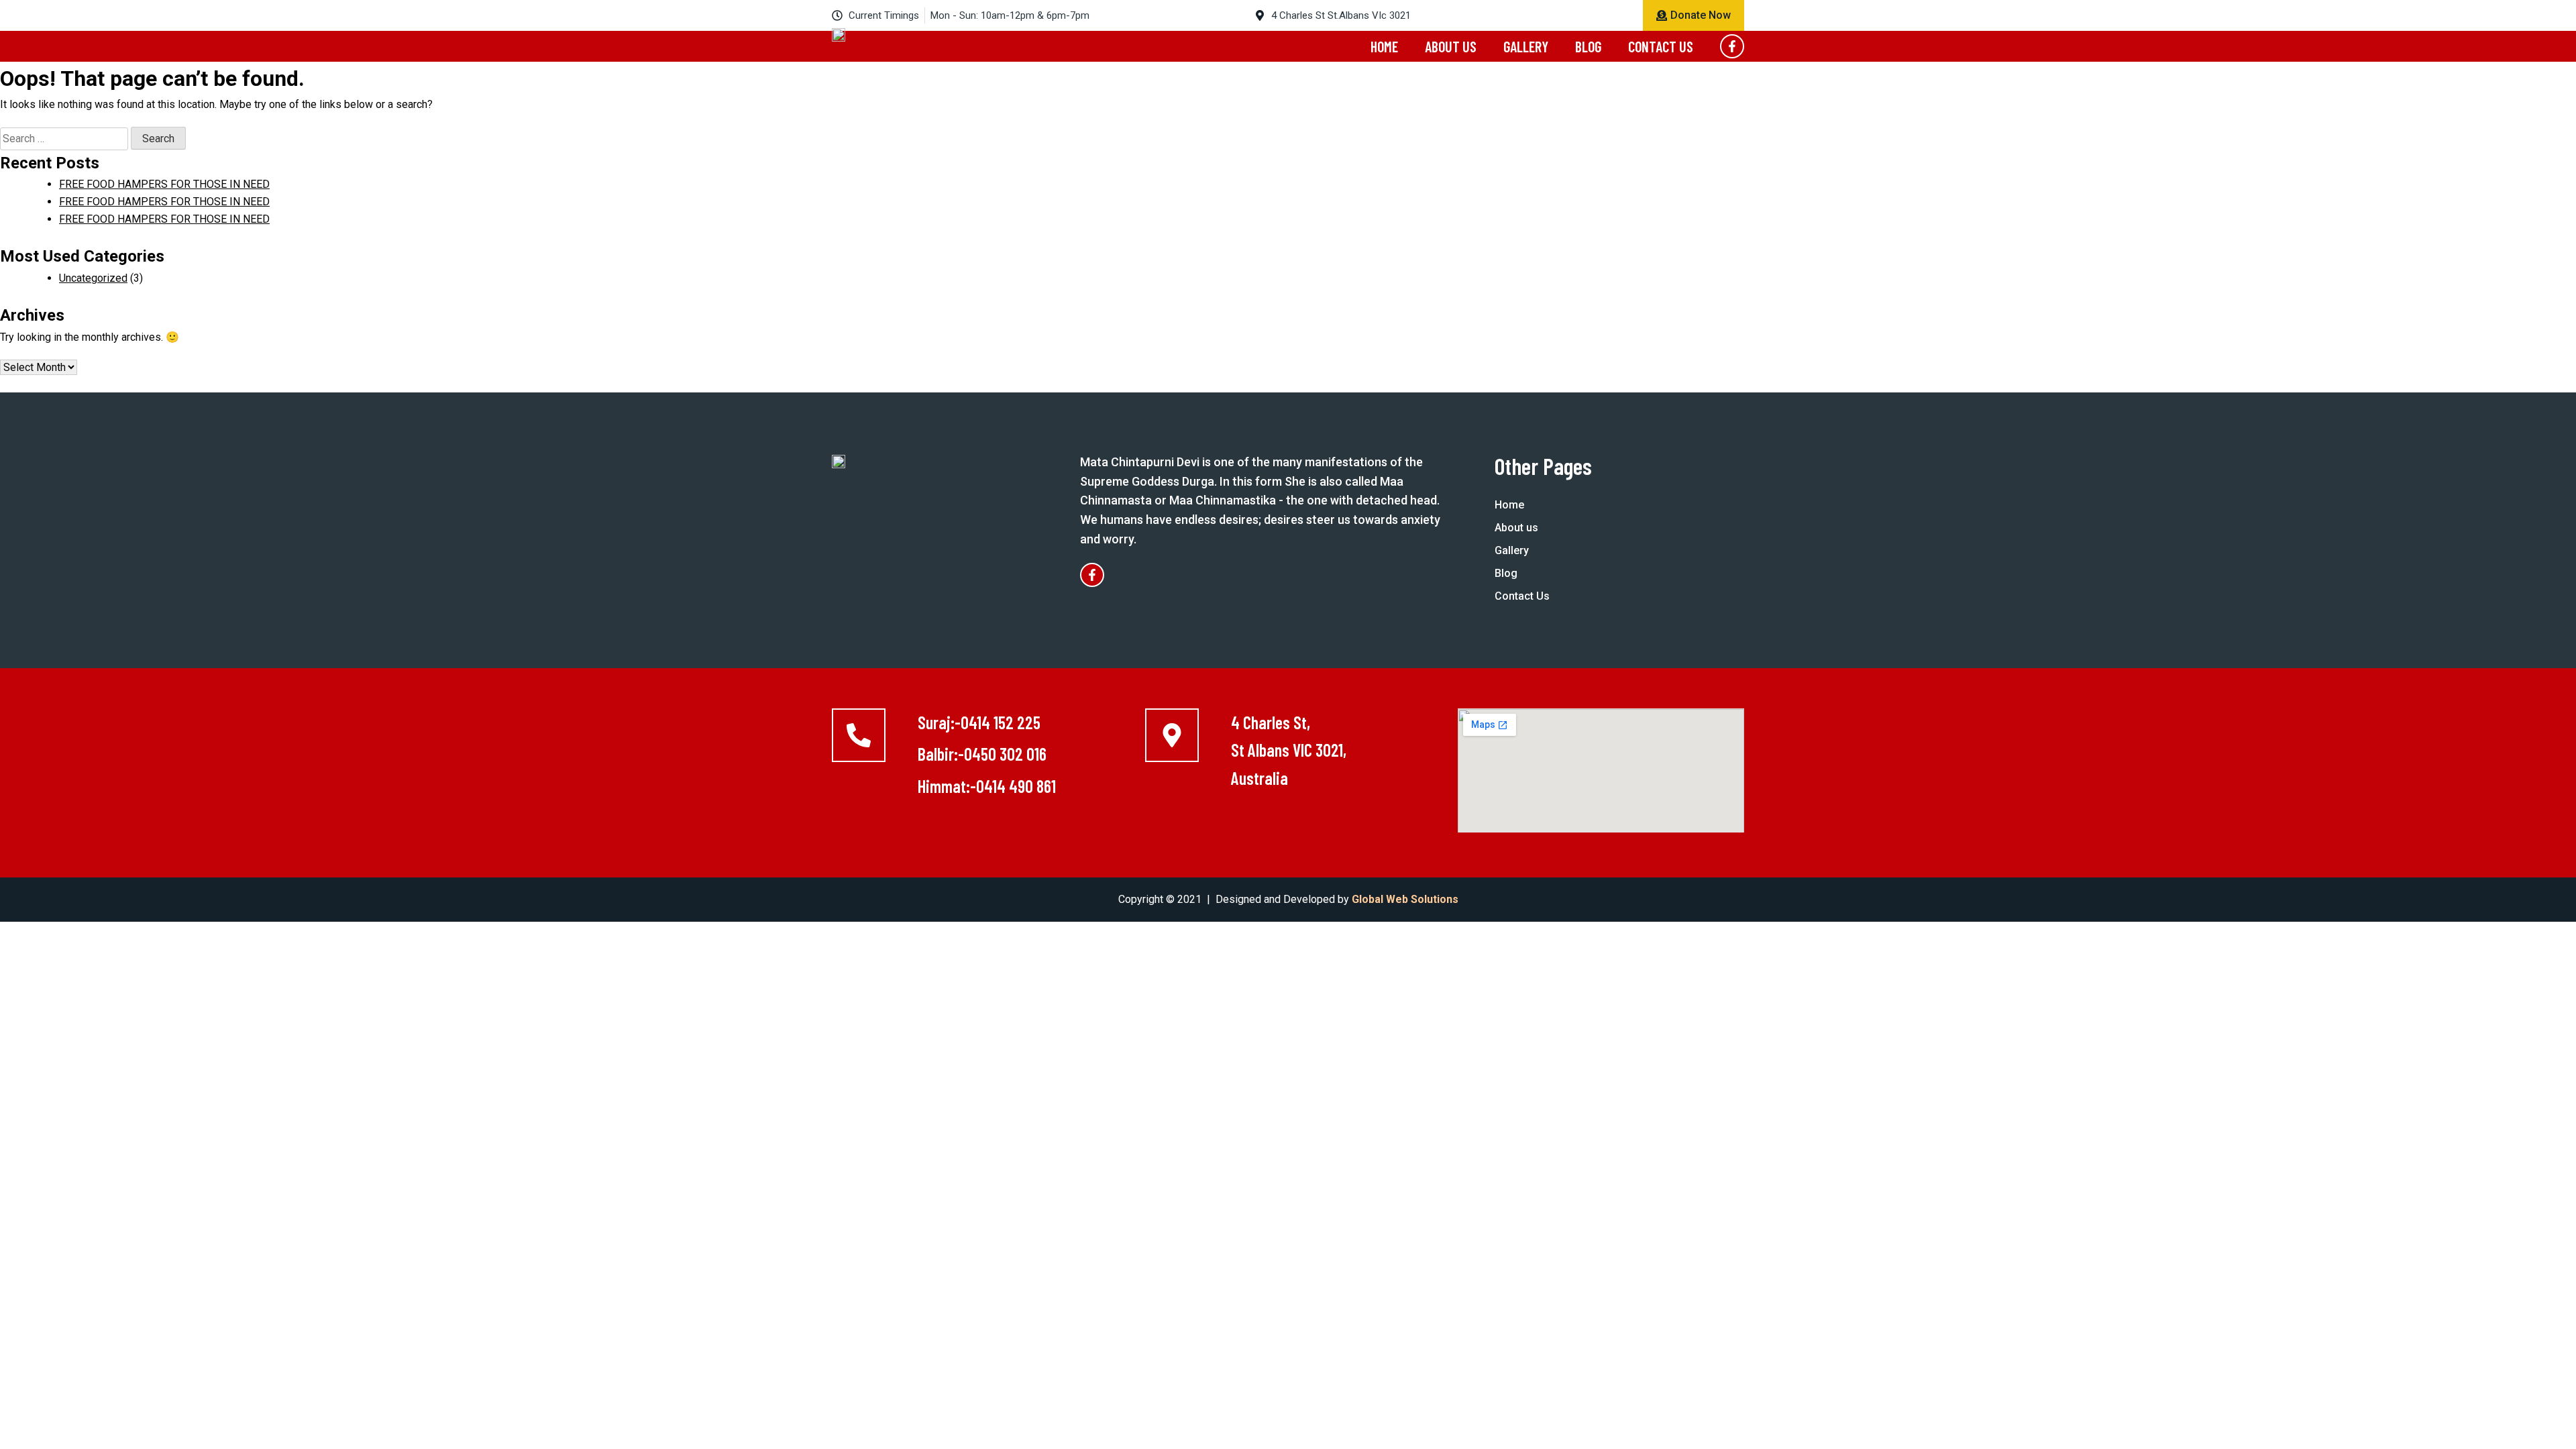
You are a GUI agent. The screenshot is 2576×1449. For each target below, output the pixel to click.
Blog (1588, 46)
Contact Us (1661, 46)
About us (1451, 46)
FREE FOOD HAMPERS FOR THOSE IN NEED (164, 184)
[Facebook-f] (1732, 46)
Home (1384, 46)
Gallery (1526, 46)
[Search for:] (65, 139)
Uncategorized (93, 278)
